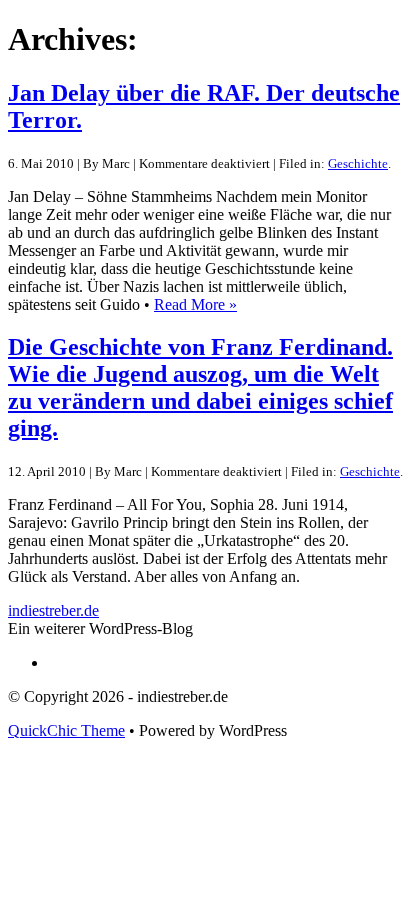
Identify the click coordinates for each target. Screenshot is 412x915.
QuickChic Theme (66, 730)
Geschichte (358, 163)
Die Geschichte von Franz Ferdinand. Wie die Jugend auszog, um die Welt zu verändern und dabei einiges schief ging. (200, 387)
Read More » (195, 304)
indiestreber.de (53, 610)
